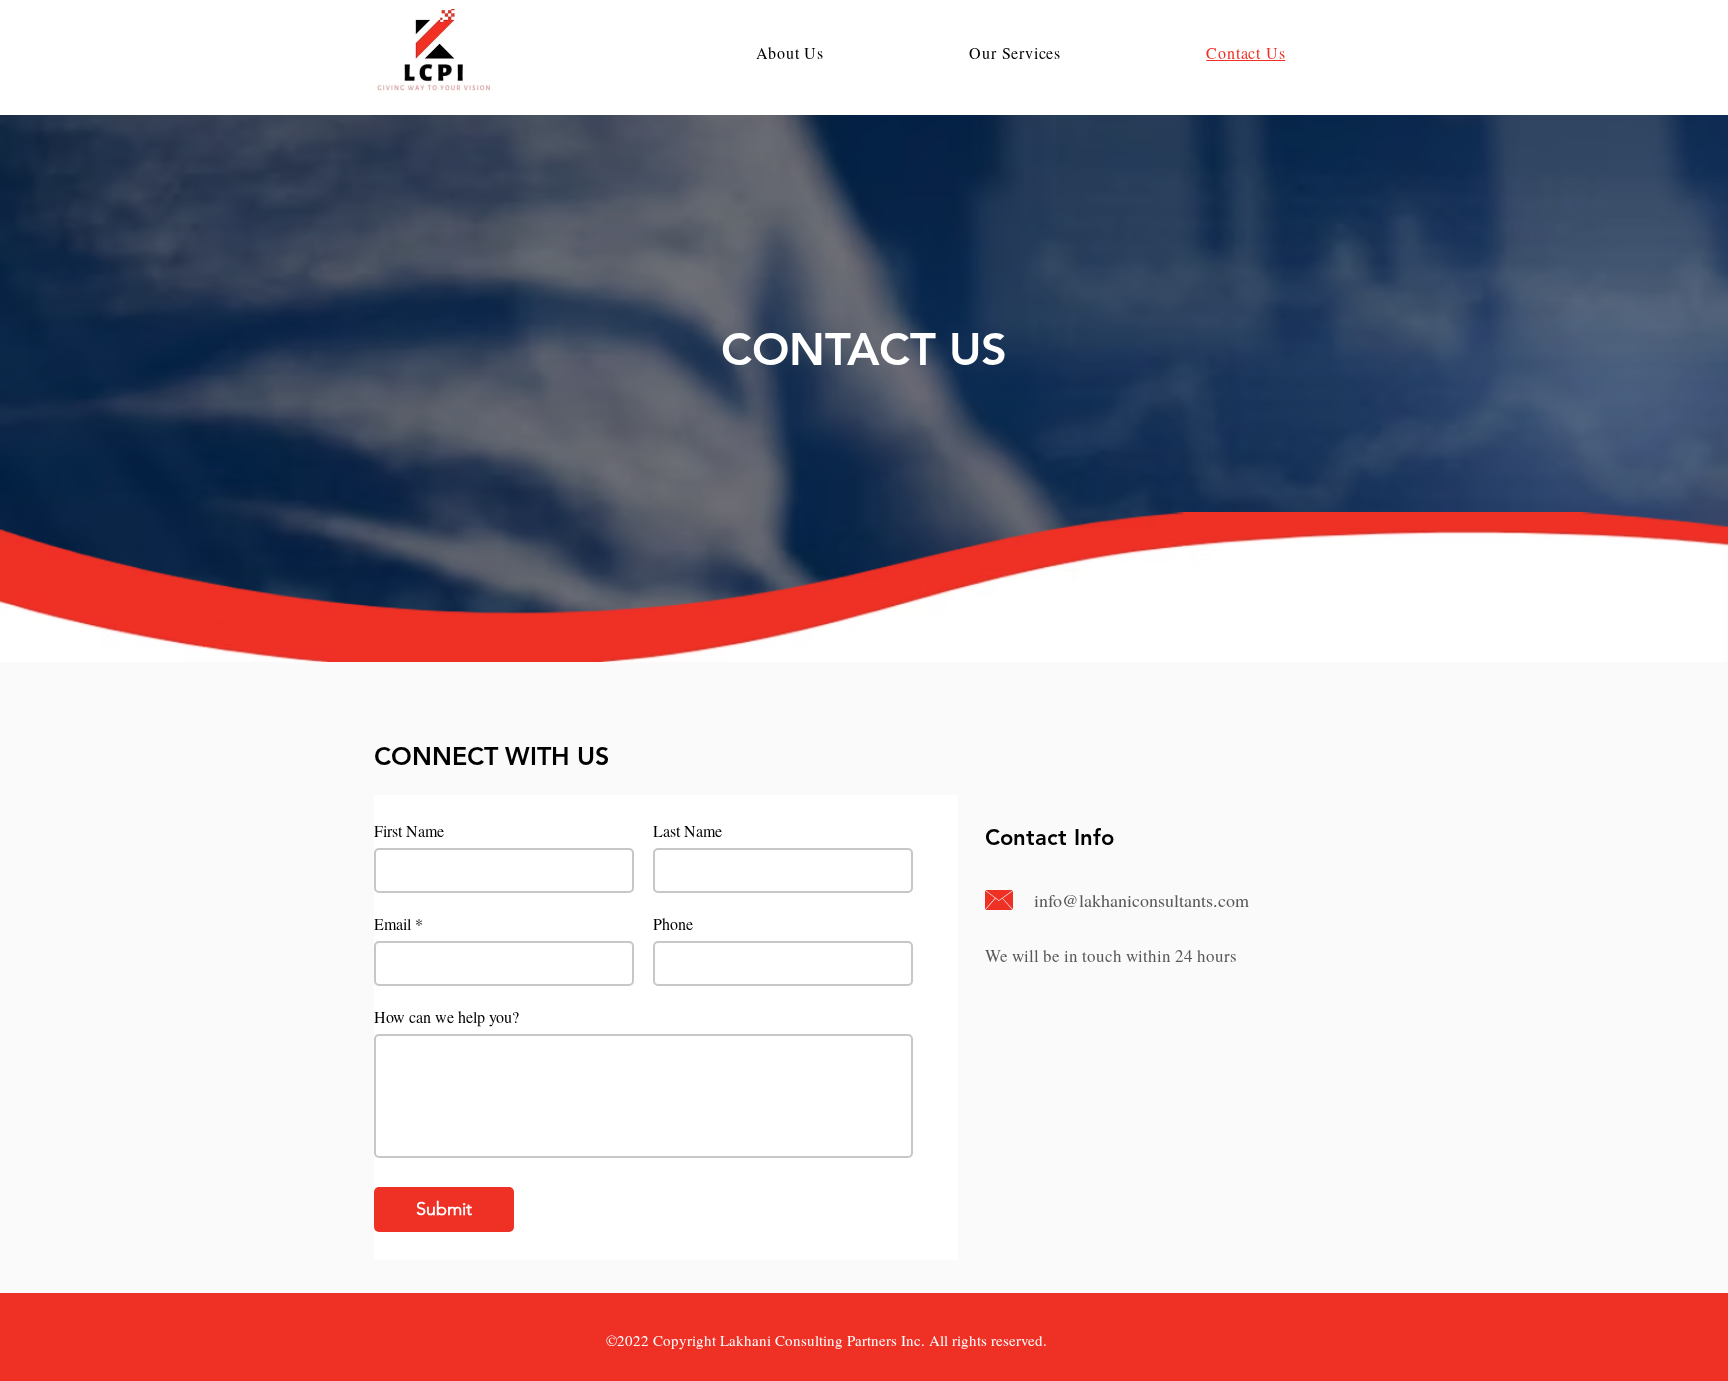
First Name (409, 831)
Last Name (687, 831)
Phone (673, 924)
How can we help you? (446, 1017)
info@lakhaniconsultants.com (1141, 900)
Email (392, 924)
